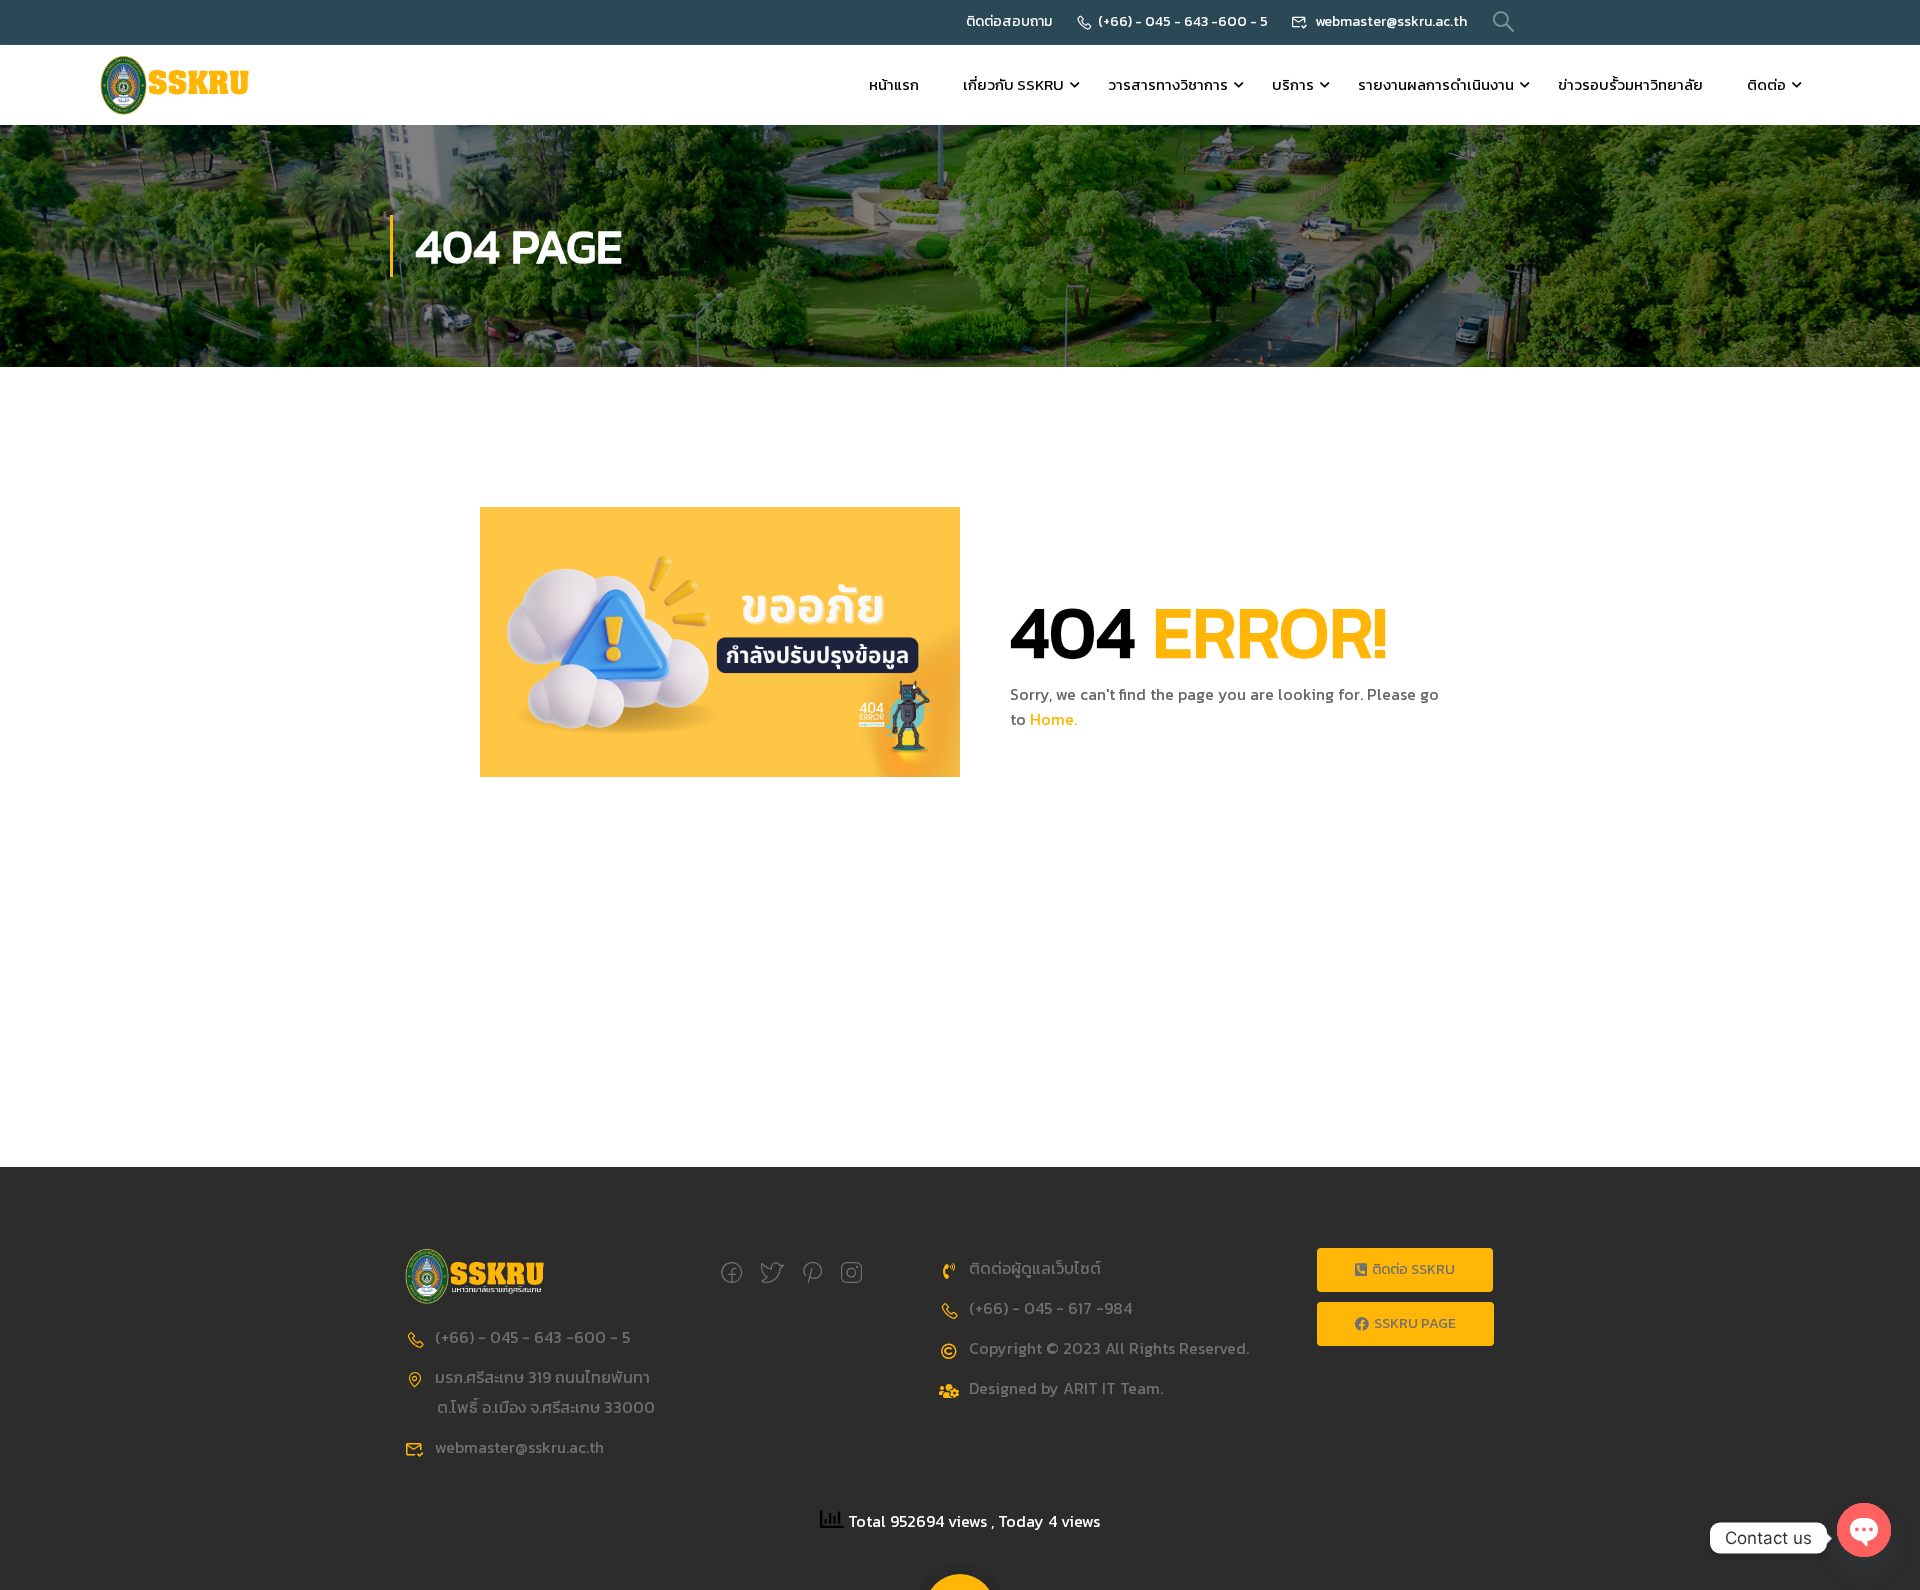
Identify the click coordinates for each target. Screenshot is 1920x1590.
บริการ (1293, 84)
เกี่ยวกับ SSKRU (1013, 84)
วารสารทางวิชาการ (1168, 84)
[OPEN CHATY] (1864, 1528)
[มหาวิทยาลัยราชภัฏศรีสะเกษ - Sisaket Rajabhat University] (175, 85)
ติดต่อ (1766, 84)
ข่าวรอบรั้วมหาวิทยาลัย (1630, 84)
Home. (1053, 719)
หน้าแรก (894, 84)
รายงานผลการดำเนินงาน (1436, 84)
